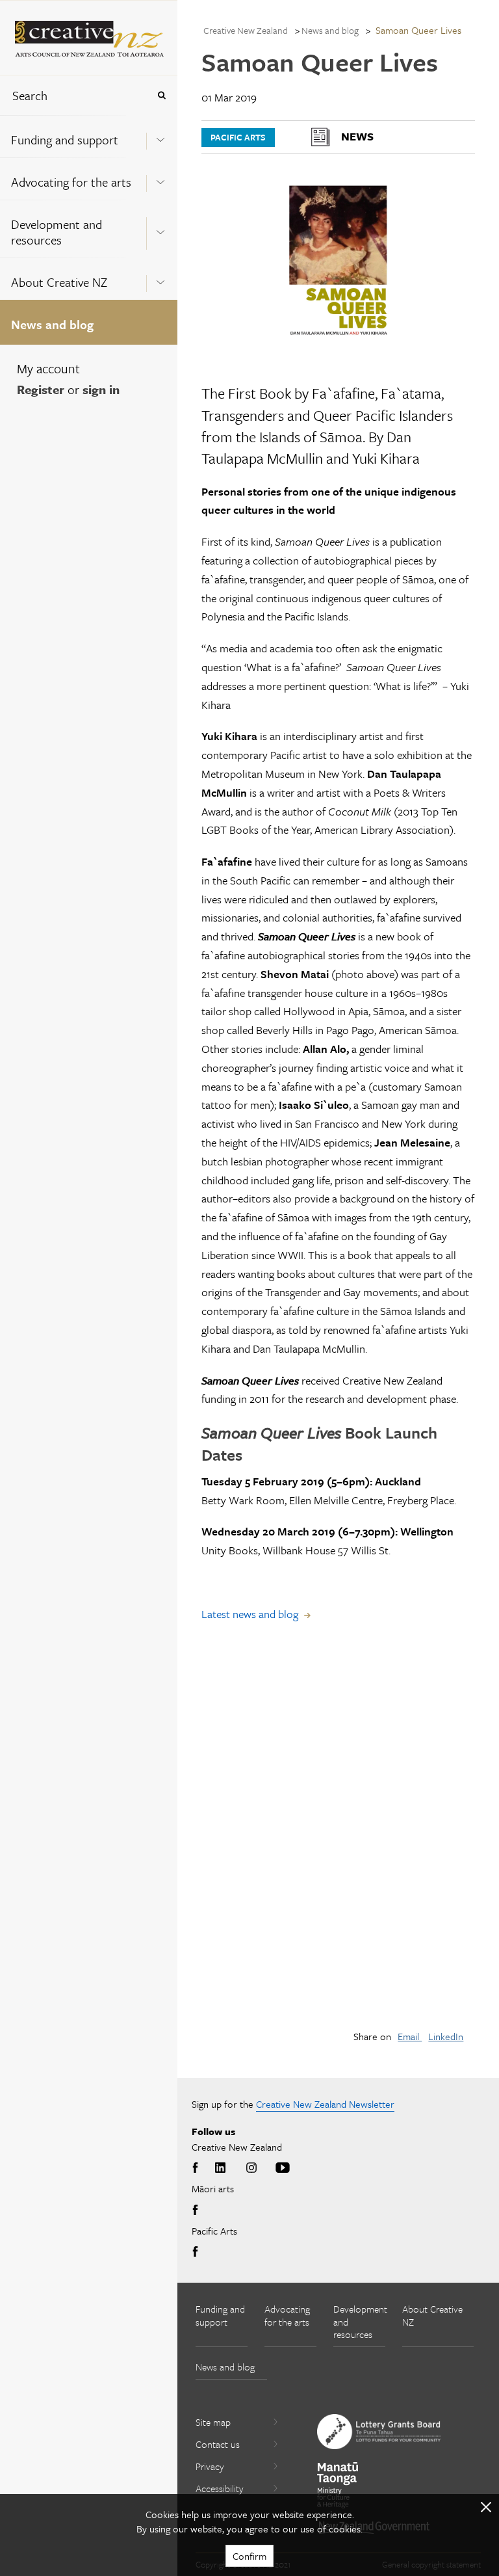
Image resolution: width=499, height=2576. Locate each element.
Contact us (218, 2444)
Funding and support (65, 139)
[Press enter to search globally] (161, 95)
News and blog (52, 324)
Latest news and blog (250, 1614)
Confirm (249, 2556)
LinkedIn (446, 2036)
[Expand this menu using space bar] (160, 136)
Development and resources (57, 232)
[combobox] (74, 95)
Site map (213, 2422)
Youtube (283, 2168)
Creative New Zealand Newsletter (325, 2104)
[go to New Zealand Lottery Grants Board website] (379, 2432)
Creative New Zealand (246, 30)
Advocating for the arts (71, 182)
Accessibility (220, 2488)
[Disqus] (338, 1836)
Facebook (198, 2168)
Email (410, 2036)
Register (41, 389)
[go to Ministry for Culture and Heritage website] (338, 2485)
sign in (101, 389)
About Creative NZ (59, 282)
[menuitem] (89, 136)
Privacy (210, 2466)
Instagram (251, 2168)
